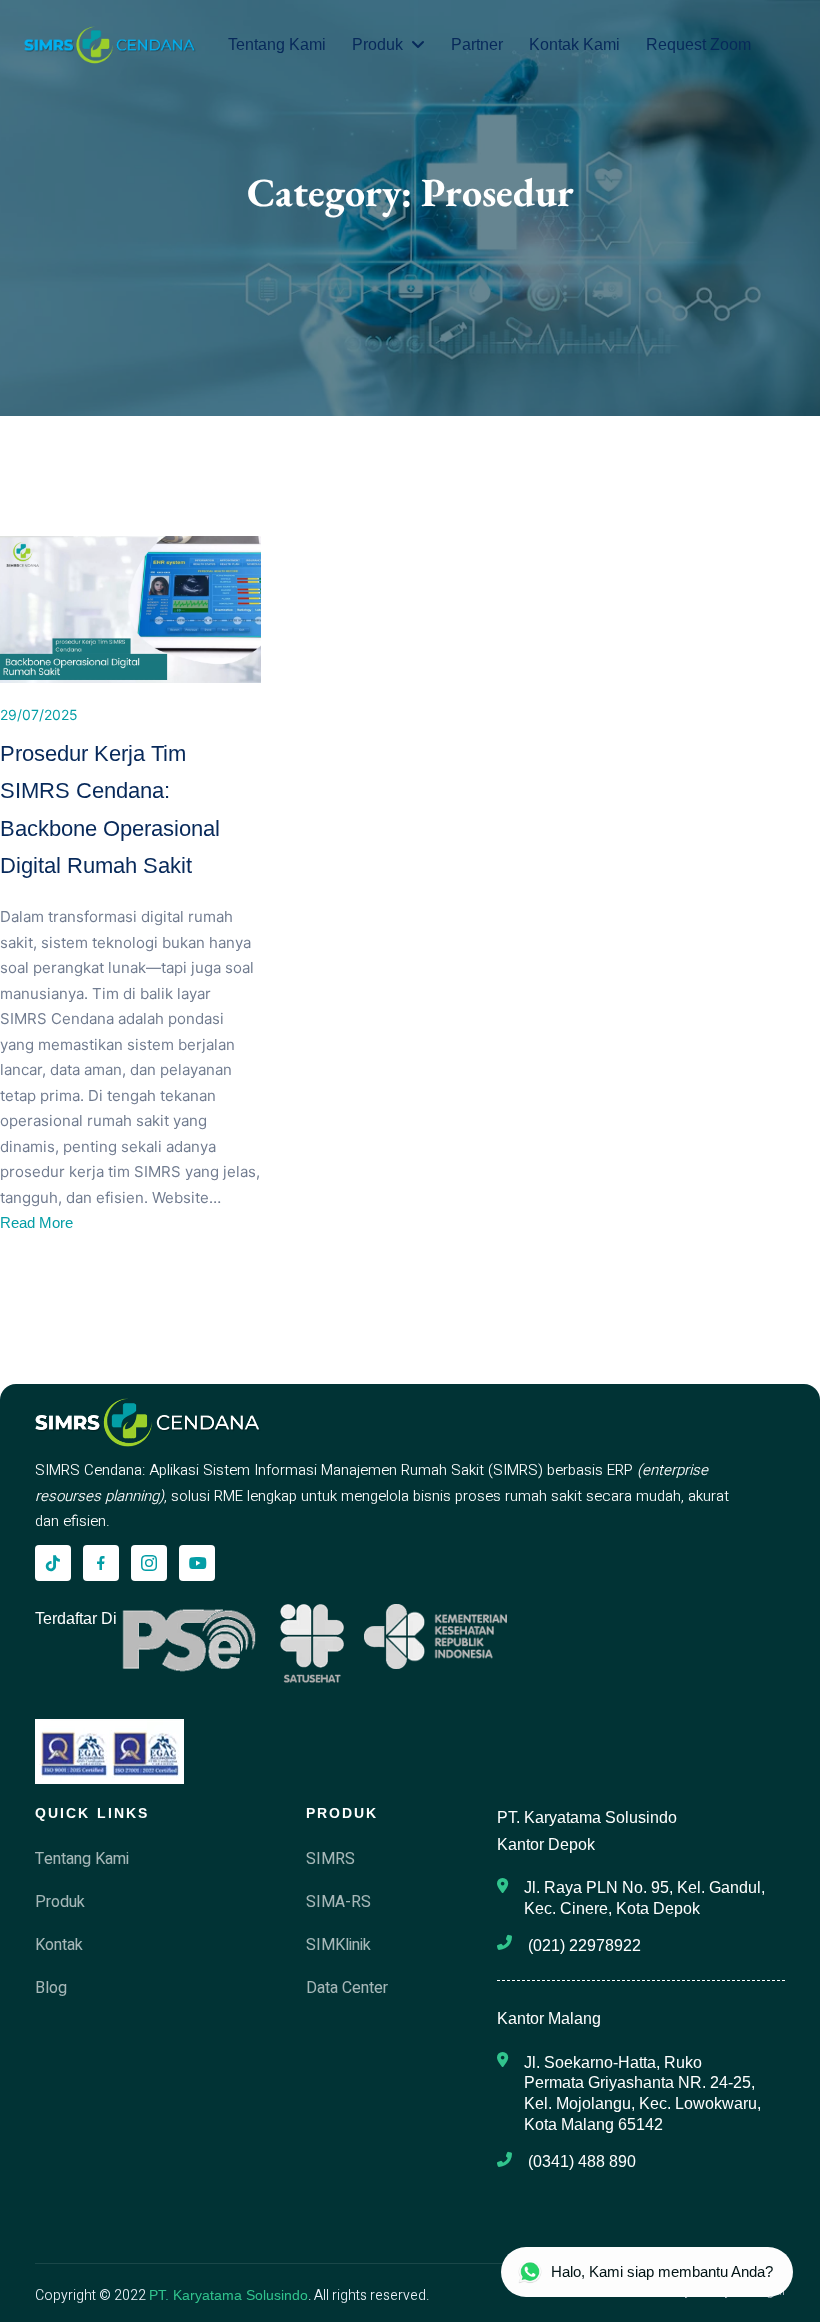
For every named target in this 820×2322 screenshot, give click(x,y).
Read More (36, 1222)
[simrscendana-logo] (110, 45)
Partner (477, 44)
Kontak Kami (574, 44)
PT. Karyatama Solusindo (228, 2295)
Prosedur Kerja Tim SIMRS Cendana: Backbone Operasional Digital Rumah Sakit (110, 809)
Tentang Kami (277, 44)
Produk (377, 44)
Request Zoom (698, 44)
